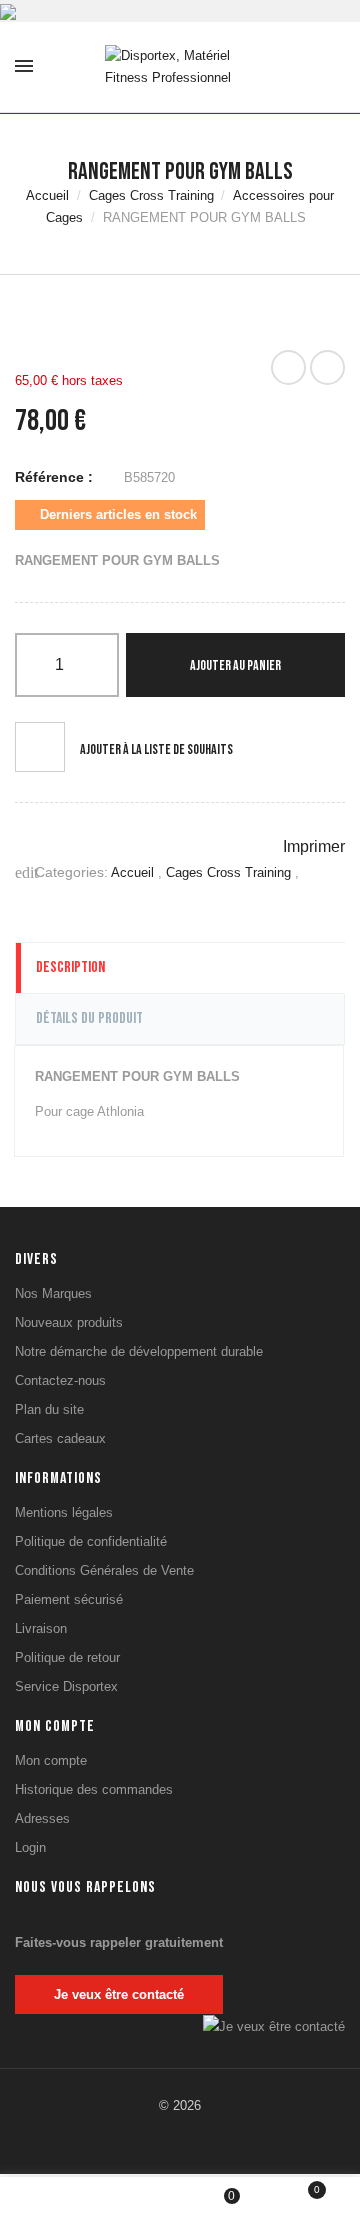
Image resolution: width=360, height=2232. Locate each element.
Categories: (61, 872)
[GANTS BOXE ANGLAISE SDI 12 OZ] (327, 367)
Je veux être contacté (119, 1994)
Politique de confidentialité (91, 1541)
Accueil (134, 872)
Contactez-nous (60, 1380)
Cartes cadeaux (60, 1438)
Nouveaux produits (69, 1322)
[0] (303, 2206)
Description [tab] (70, 967)
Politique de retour (67, 1657)
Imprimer (312, 846)
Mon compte (51, 1760)
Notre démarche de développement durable (139, 1351)
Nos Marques (53, 1293)
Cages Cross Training (230, 872)
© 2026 (180, 2105)
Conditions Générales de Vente (104, 1570)
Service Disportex (66, 1686)
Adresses (42, 1818)
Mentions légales (64, 1512)
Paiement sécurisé (69, 1599)
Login (30, 1847)
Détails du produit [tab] (89, 1018)
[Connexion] (138, 2203)
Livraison (41, 1628)
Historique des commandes (94, 1789)
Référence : (54, 477)
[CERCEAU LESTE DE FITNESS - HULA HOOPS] (288, 367)
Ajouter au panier (235, 665)
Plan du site (49, 1409)
